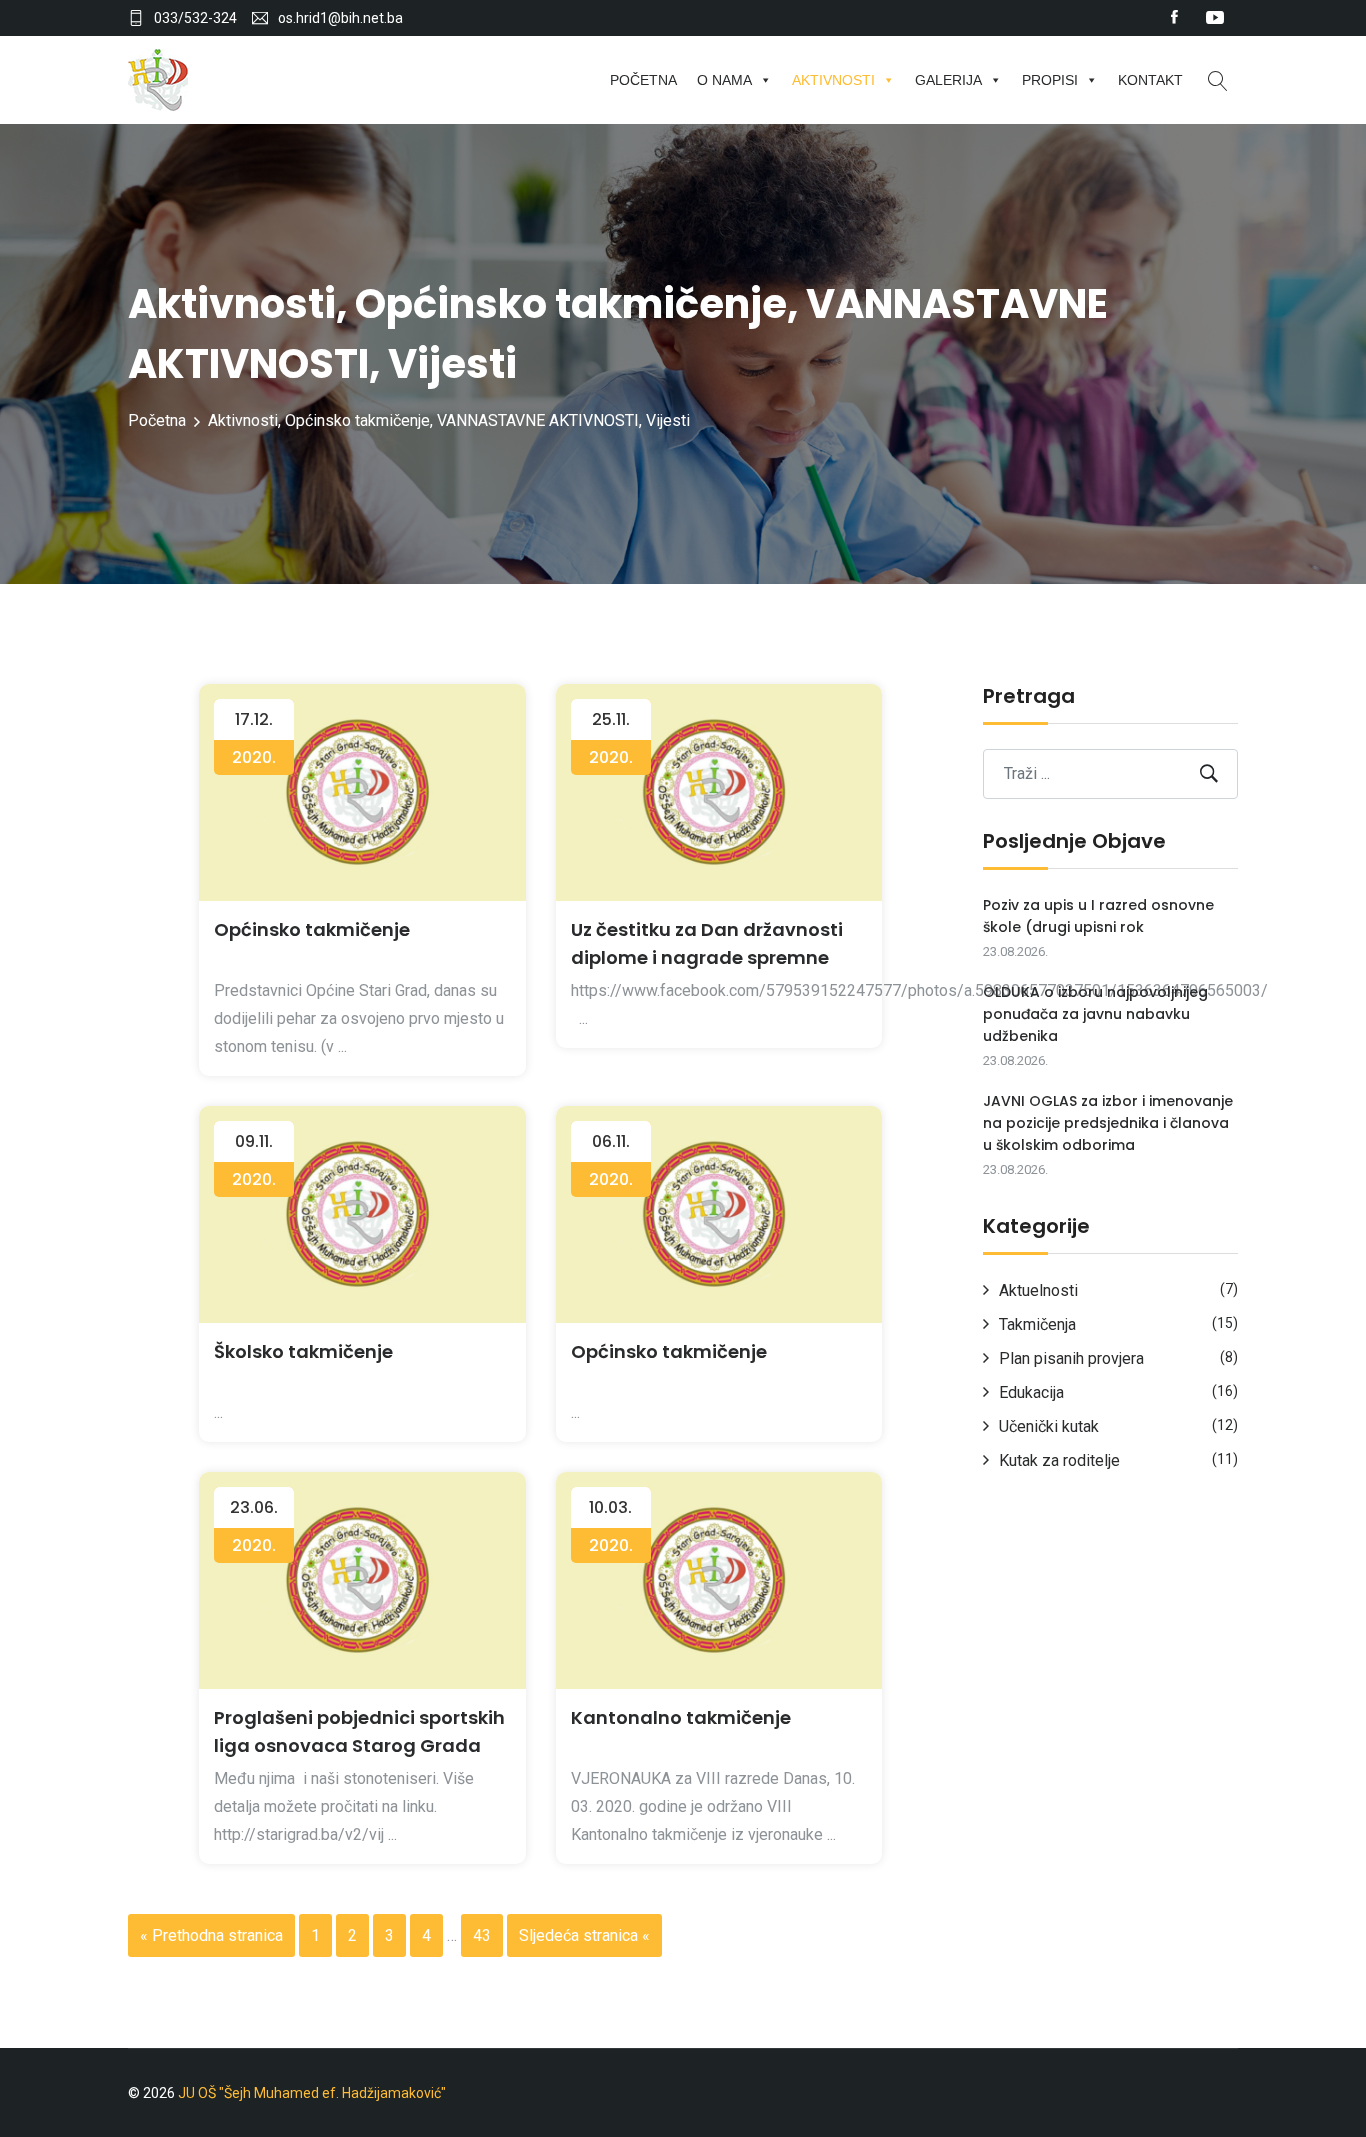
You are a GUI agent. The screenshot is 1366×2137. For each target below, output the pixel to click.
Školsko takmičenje (303, 1351)
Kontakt (1150, 80)
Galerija (948, 80)
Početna (643, 80)
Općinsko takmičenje (571, 304)
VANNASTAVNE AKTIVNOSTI (538, 420)
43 (482, 1935)
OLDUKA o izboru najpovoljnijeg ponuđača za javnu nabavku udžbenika (1095, 1014)
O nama (724, 80)
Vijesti (452, 364)
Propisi (1050, 80)
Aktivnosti (833, 80)
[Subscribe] (1209, 773)
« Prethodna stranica (211, 1935)
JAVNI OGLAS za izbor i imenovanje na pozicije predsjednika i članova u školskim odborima (1108, 1123)
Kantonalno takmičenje (681, 1717)
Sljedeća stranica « (584, 1935)
